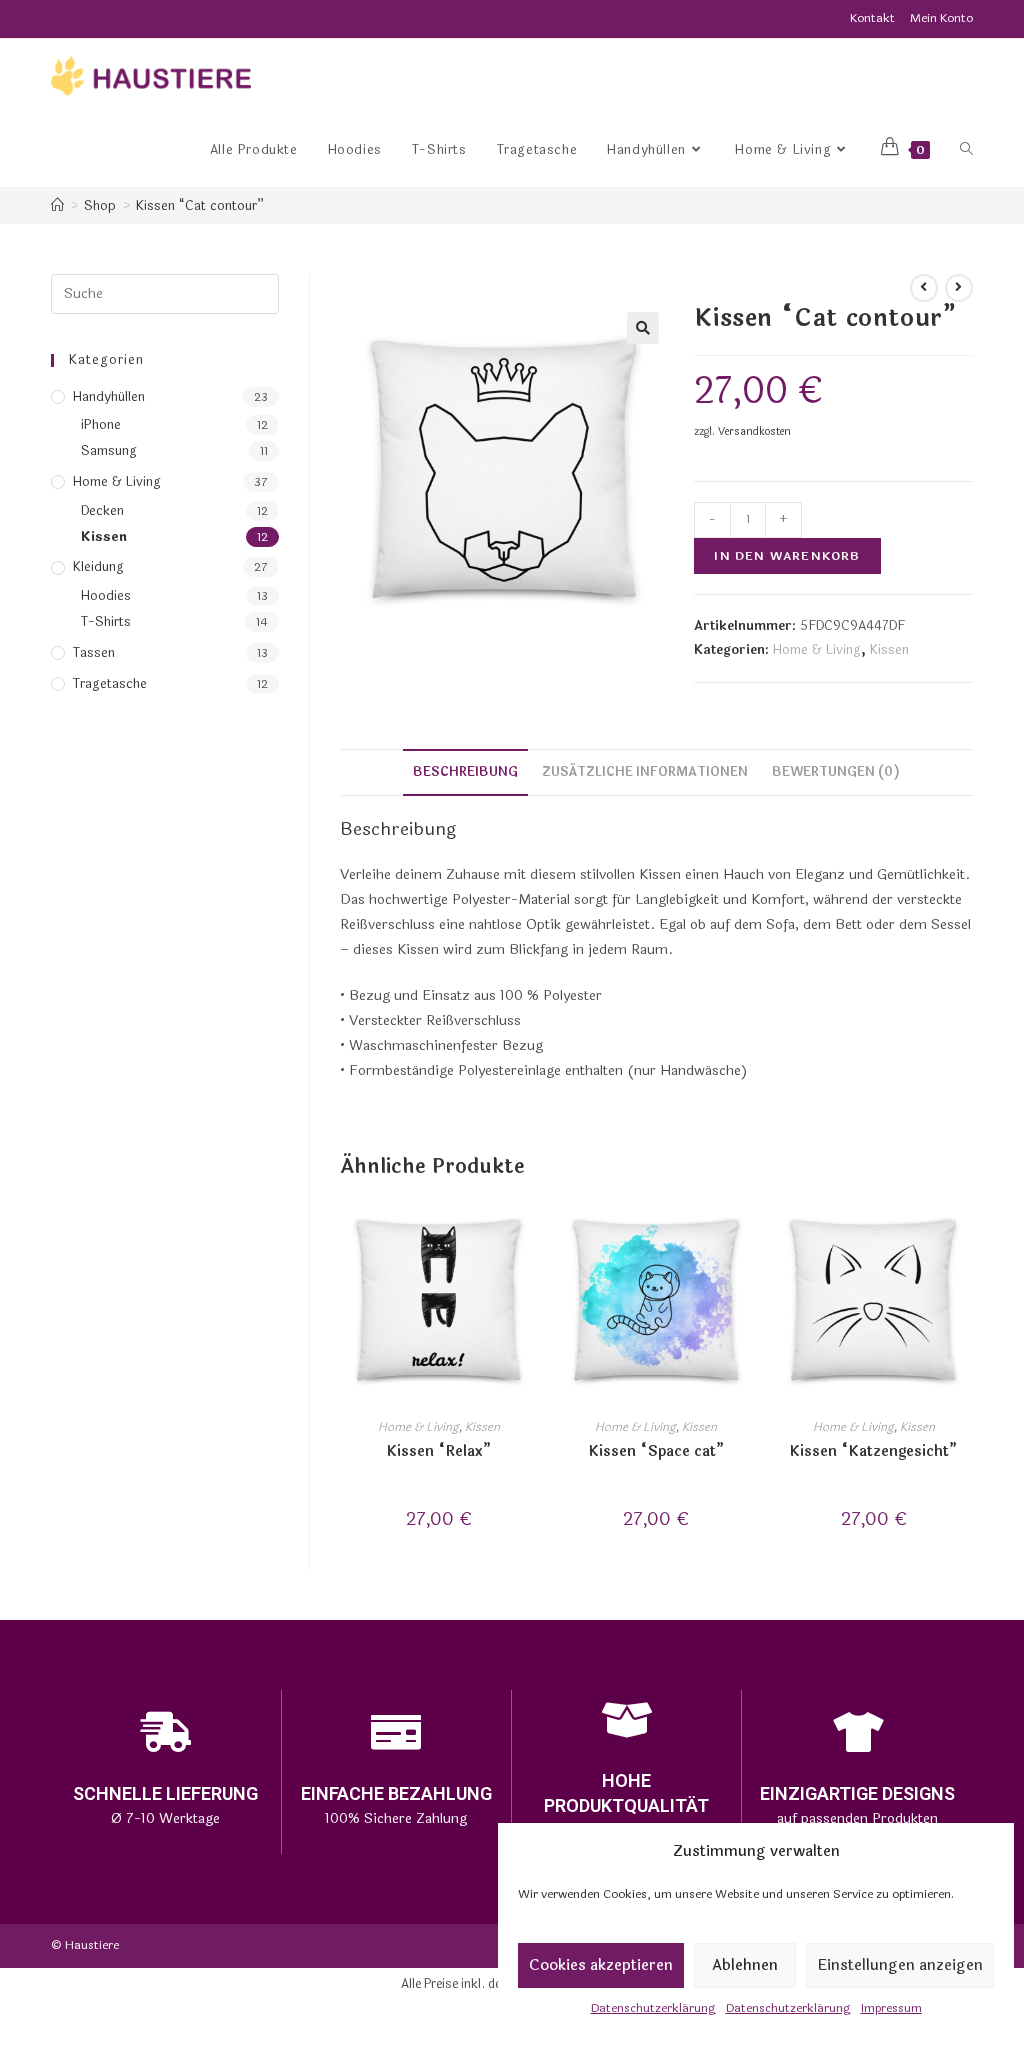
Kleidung (98, 567)
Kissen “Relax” (439, 1451)
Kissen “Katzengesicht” (873, 1451)
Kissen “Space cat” (656, 1451)
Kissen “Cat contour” (200, 206)
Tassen (94, 653)
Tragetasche (110, 684)
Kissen (889, 650)
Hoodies (106, 596)
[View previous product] (924, 288)
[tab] (465, 772)
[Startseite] (57, 206)
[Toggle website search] (966, 150)
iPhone (101, 425)
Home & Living (817, 650)
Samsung (109, 451)
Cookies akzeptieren (601, 1965)
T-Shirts (106, 622)
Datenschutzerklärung (653, 2008)
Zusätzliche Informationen (645, 772)
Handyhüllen (109, 397)
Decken (102, 511)
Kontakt (872, 18)
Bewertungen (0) (836, 772)
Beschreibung (465, 772)
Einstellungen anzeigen (900, 1965)
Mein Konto (941, 18)
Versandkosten (754, 431)
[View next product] (959, 288)
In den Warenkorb (787, 556)
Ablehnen (745, 1965)
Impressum (891, 2008)
